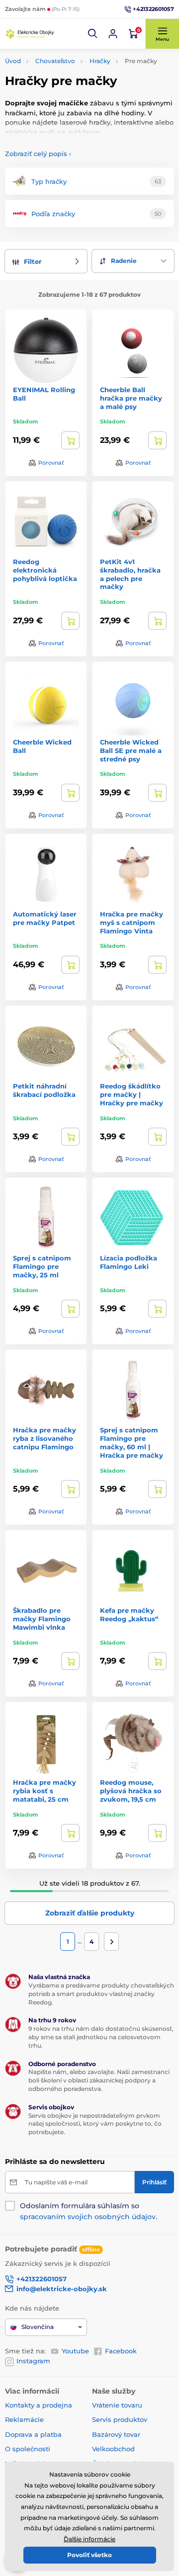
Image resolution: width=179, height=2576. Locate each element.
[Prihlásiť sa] (113, 34)
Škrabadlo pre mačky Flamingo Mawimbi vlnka (42, 1619)
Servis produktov (120, 2419)
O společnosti (28, 2449)
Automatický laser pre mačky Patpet (45, 918)
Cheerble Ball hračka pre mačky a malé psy (131, 398)
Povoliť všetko (89, 2555)
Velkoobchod (113, 2449)
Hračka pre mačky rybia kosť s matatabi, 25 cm (45, 1791)
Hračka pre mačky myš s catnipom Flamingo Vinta (132, 922)
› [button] (38, 154)
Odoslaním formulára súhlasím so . (89, 2211)
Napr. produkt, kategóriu (69, 101)
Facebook (121, 2351)
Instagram (33, 2361)
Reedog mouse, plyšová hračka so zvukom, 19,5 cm (131, 1791)
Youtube (75, 2351)
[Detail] (70, 440)
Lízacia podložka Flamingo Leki (129, 1262)
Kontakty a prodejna (39, 2405)
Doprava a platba (33, 2434)
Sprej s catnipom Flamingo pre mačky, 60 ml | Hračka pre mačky (132, 1443)
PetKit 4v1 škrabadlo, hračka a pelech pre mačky (130, 574)
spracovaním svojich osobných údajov (88, 2217)
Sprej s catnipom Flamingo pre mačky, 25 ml (42, 1266)
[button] (93, 34)
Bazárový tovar (116, 2434)
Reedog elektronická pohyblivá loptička (45, 570)
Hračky (100, 61)
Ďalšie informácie (89, 2539)
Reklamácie (24, 2419)
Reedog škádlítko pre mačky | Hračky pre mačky (132, 1094)
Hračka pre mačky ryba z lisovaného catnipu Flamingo (45, 1438)
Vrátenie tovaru (117, 2405)
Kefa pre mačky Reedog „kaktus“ (129, 1615)
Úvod (13, 61)
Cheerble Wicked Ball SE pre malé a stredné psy (131, 750)
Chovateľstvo (55, 61)
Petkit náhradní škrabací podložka (44, 1090)
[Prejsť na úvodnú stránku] (30, 34)
